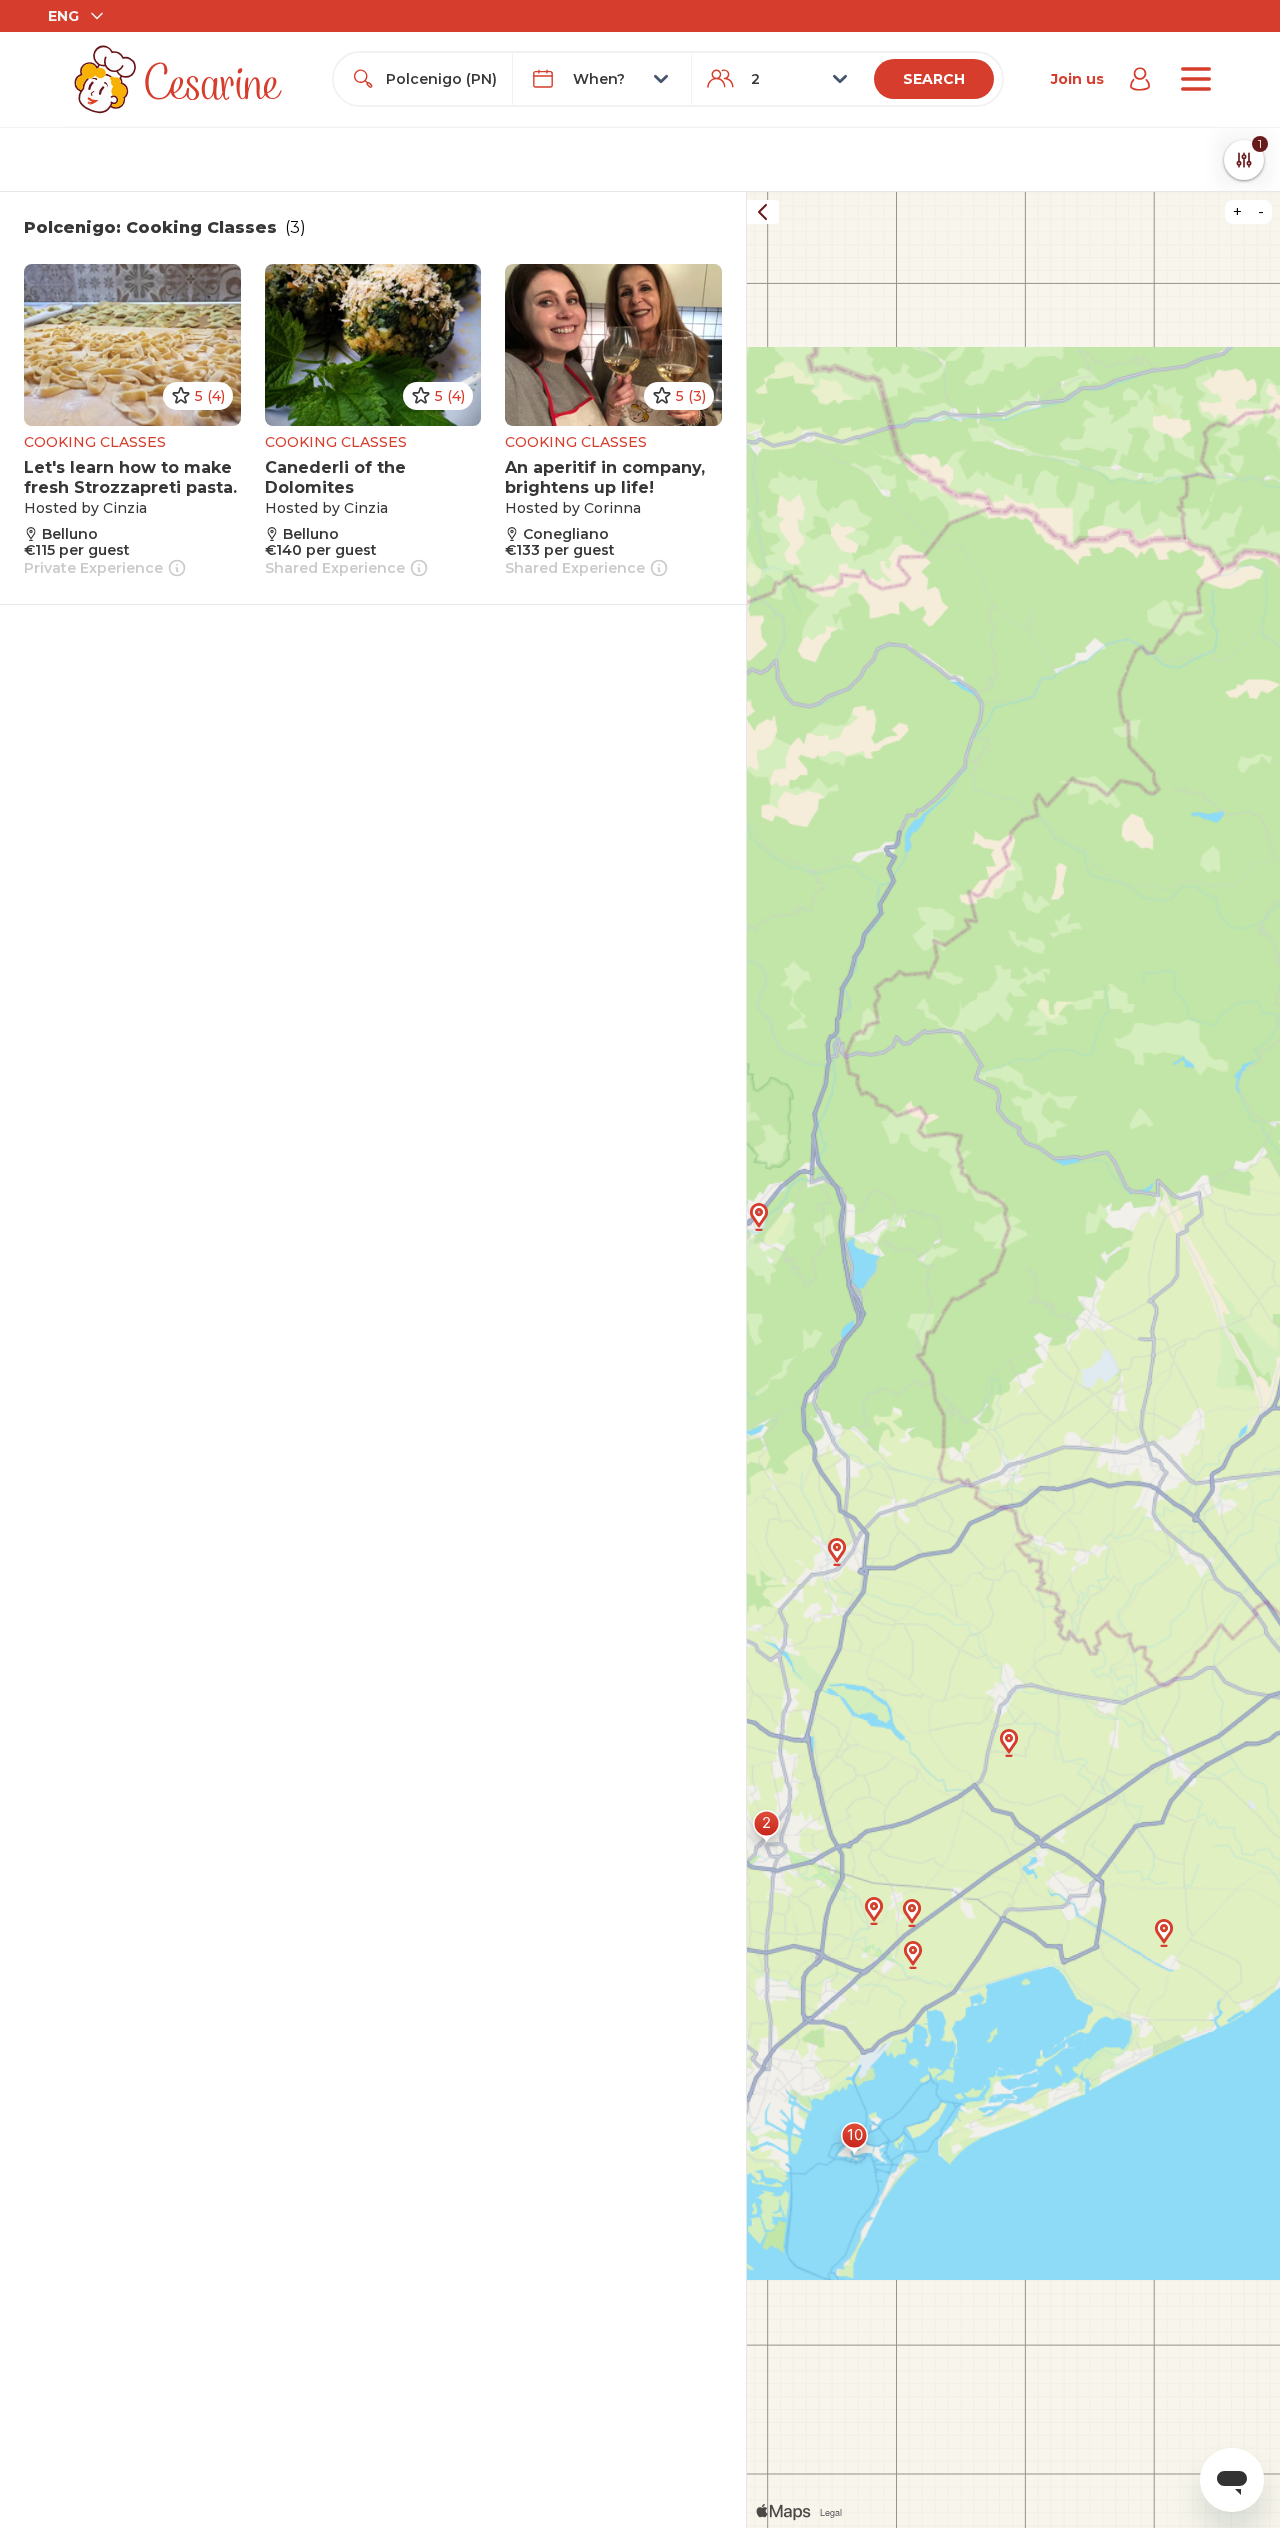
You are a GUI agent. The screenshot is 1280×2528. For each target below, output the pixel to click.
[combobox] (441, 79)
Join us (1077, 79)
